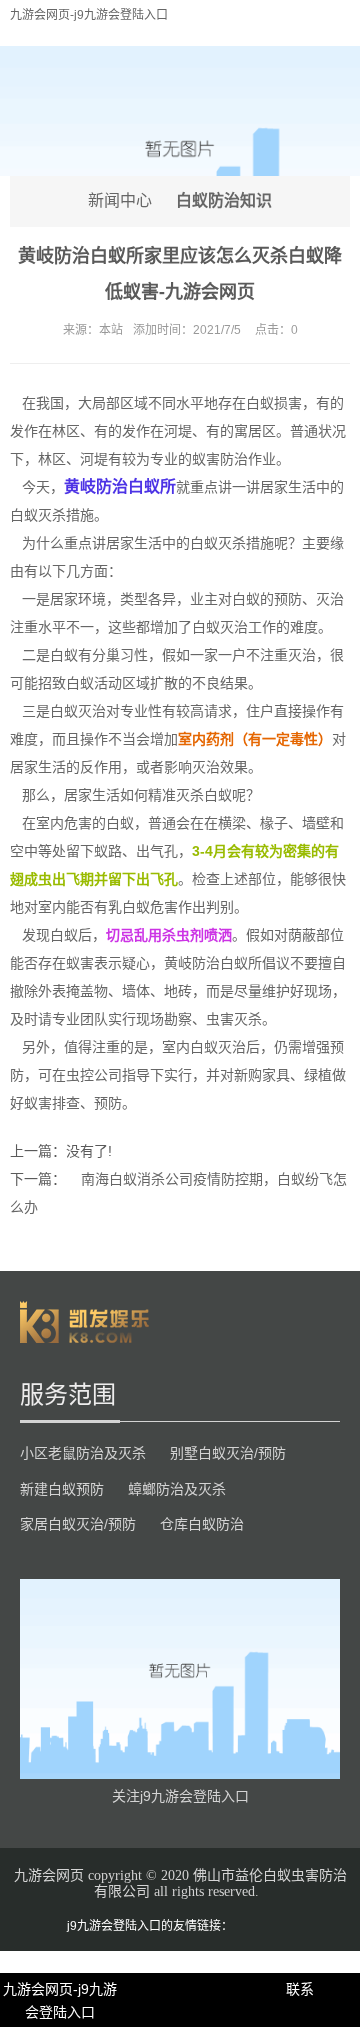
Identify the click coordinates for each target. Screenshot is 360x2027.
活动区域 (122, 683)
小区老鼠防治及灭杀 (83, 1453)
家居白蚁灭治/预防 (78, 1524)
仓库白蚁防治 (202, 1524)
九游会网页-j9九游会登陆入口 (89, 15)
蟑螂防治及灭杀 (177, 1489)
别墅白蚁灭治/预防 (228, 1453)
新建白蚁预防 (62, 1489)
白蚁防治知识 (224, 200)
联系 (300, 1989)
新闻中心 (120, 200)
